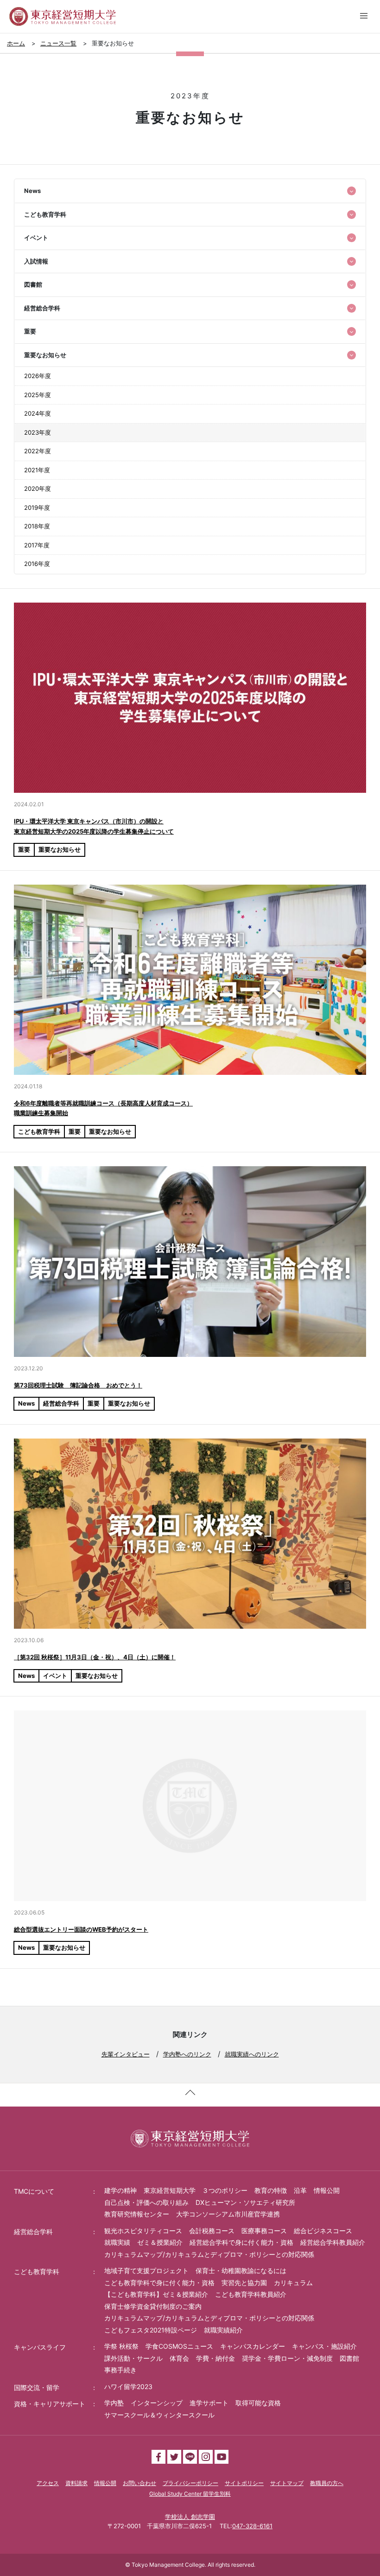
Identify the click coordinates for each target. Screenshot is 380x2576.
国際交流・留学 (37, 2387)
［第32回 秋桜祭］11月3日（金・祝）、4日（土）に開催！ (95, 1657)
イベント (55, 1676)
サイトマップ (287, 2483)
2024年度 (38, 413)
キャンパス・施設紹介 (324, 2346)
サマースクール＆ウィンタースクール (159, 2415)
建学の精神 (120, 2190)
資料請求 (76, 2483)
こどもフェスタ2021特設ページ (151, 2330)
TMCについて (34, 2191)
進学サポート (209, 2403)
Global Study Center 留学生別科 (190, 2494)
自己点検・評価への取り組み (146, 2202)
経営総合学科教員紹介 (333, 2242)
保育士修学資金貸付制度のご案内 (153, 2306)
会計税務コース (212, 2231)
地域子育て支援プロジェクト (146, 2271)
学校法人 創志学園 (190, 2517)
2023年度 (38, 432)
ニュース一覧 (58, 43)
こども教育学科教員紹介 (251, 2294)
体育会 (179, 2358)
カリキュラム (293, 2283)
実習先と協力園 (244, 2283)
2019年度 (37, 507)
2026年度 (38, 376)
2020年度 (38, 488)
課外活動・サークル (133, 2358)
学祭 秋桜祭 (121, 2346)
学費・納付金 (215, 2358)
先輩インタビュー (126, 2054)
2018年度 (37, 526)
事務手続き (120, 2370)
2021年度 (37, 470)
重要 (24, 849)
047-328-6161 (252, 2526)
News (26, 1403)
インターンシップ (157, 2403)
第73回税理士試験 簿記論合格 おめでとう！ (78, 1385)
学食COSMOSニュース (179, 2346)
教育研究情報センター (137, 2214)
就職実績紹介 (223, 2330)
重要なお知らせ (60, 849)
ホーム (16, 43)
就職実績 (117, 2242)
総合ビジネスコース (323, 2231)
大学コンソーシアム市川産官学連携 (228, 2214)
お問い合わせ (139, 2483)
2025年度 (38, 395)
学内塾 (114, 2403)
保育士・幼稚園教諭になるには (241, 2271)
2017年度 (37, 545)
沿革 (300, 2190)
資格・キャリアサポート (50, 2404)
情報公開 (327, 2190)
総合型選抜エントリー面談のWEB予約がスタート (81, 1929)
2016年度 (37, 564)
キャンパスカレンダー (253, 2346)
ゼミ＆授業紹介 (160, 2242)
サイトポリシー (244, 2483)
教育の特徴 (271, 2190)
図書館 (349, 2358)
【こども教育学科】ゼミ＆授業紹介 (156, 2294)
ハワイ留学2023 (128, 2386)
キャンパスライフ (40, 2347)
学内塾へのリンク (187, 2054)
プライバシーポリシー (190, 2483)
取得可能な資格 (258, 2403)
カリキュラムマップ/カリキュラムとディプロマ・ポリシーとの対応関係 (209, 2254)
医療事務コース (264, 2231)
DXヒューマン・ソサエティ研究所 (245, 2202)
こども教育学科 (39, 1131)
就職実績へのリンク (252, 2054)
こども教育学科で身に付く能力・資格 (159, 2283)
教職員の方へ (327, 2483)
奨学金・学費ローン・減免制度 (287, 2358)
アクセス (48, 2483)
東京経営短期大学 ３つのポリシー (196, 2190)
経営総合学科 (61, 1403)
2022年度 (38, 451)
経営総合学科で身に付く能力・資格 (241, 2242)
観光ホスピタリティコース (143, 2231)
